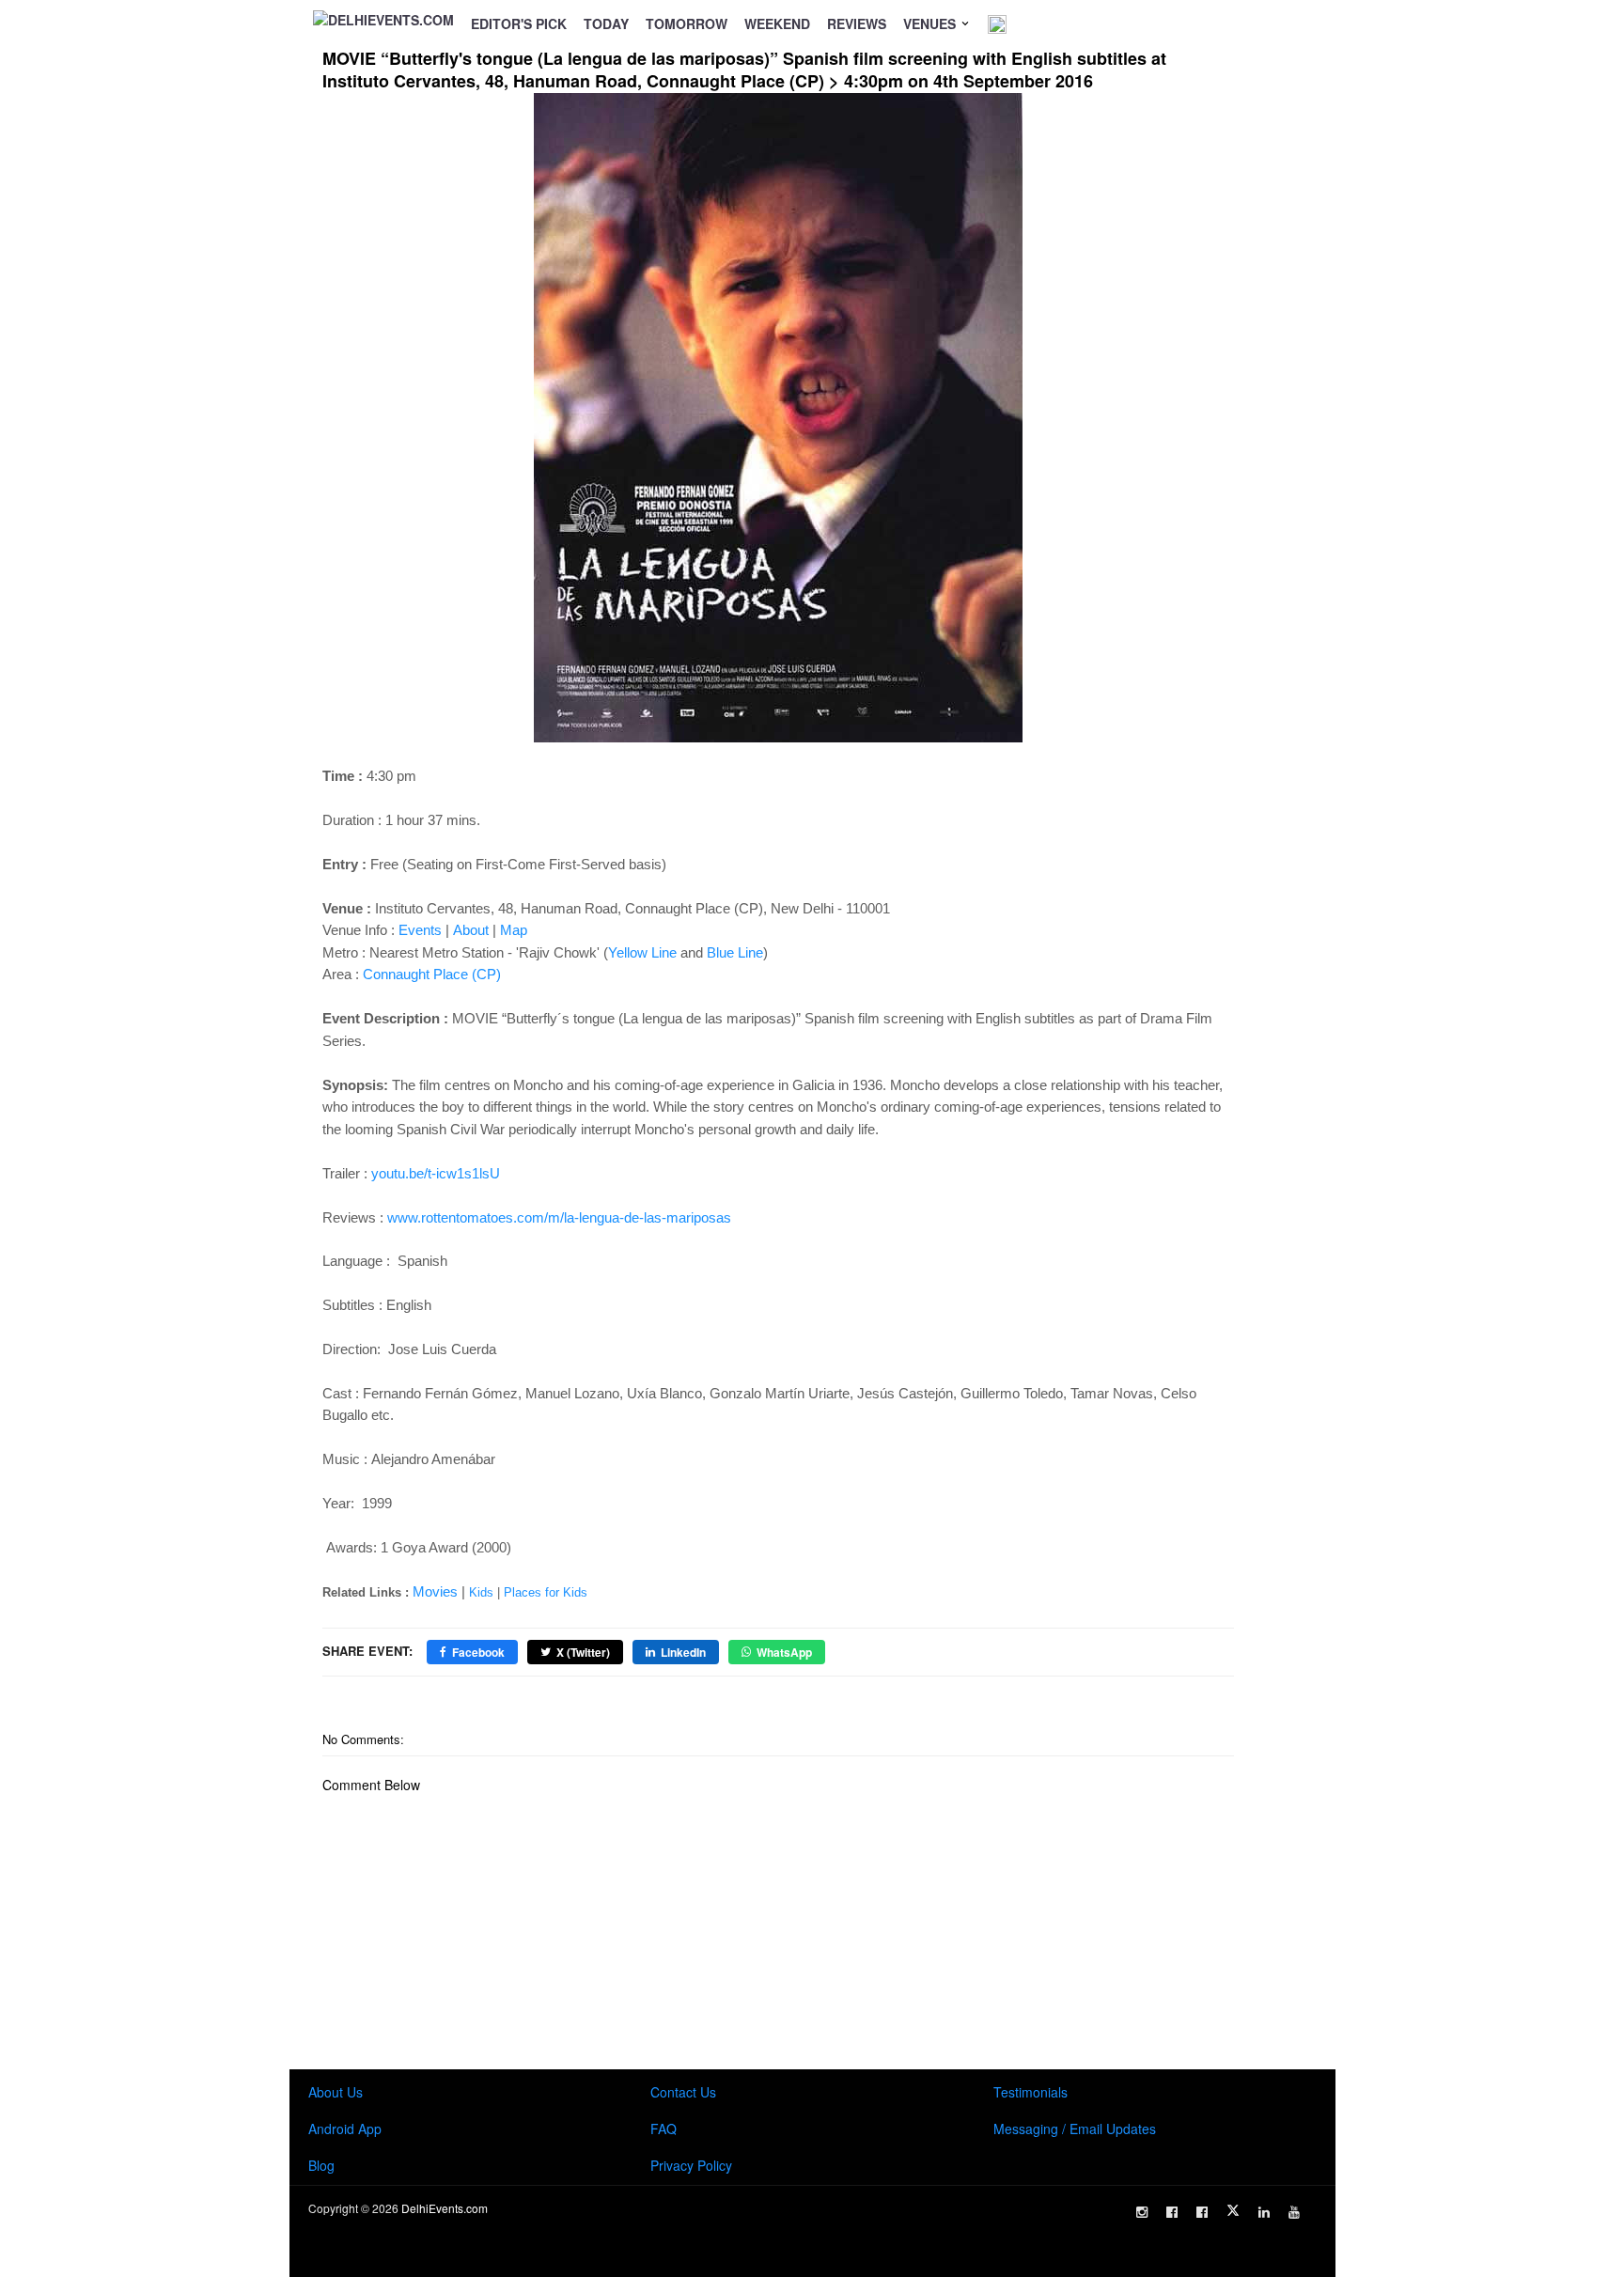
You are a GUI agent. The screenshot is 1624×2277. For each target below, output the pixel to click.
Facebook (478, 1652)
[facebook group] (1202, 2212)
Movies (435, 1591)
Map (514, 930)
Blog (321, 2165)
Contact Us (683, 2092)
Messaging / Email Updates (1075, 2129)
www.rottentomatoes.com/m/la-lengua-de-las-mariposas (559, 1217)
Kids (481, 1592)
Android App (345, 2129)
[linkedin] (1264, 2212)
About (471, 930)
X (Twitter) (583, 1652)
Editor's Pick (519, 23)
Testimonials (1031, 2092)
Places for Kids (546, 1592)
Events (420, 930)
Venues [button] (931, 23)
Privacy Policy (691, 2165)
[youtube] (1294, 2212)
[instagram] (1142, 2212)
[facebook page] (1172, 2212)
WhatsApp (784, 1652)
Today (606, 23)
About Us (336, 2092)
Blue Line (735, 952)
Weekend (777, 23)
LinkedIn (683, 1652)
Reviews (857, 23)
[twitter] (1233, 2210)
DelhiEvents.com (445, 2208)
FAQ (664, 2129)
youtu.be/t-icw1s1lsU (436, 1173)
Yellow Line (642, 952)
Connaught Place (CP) (432, 974)
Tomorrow (687, 23)
